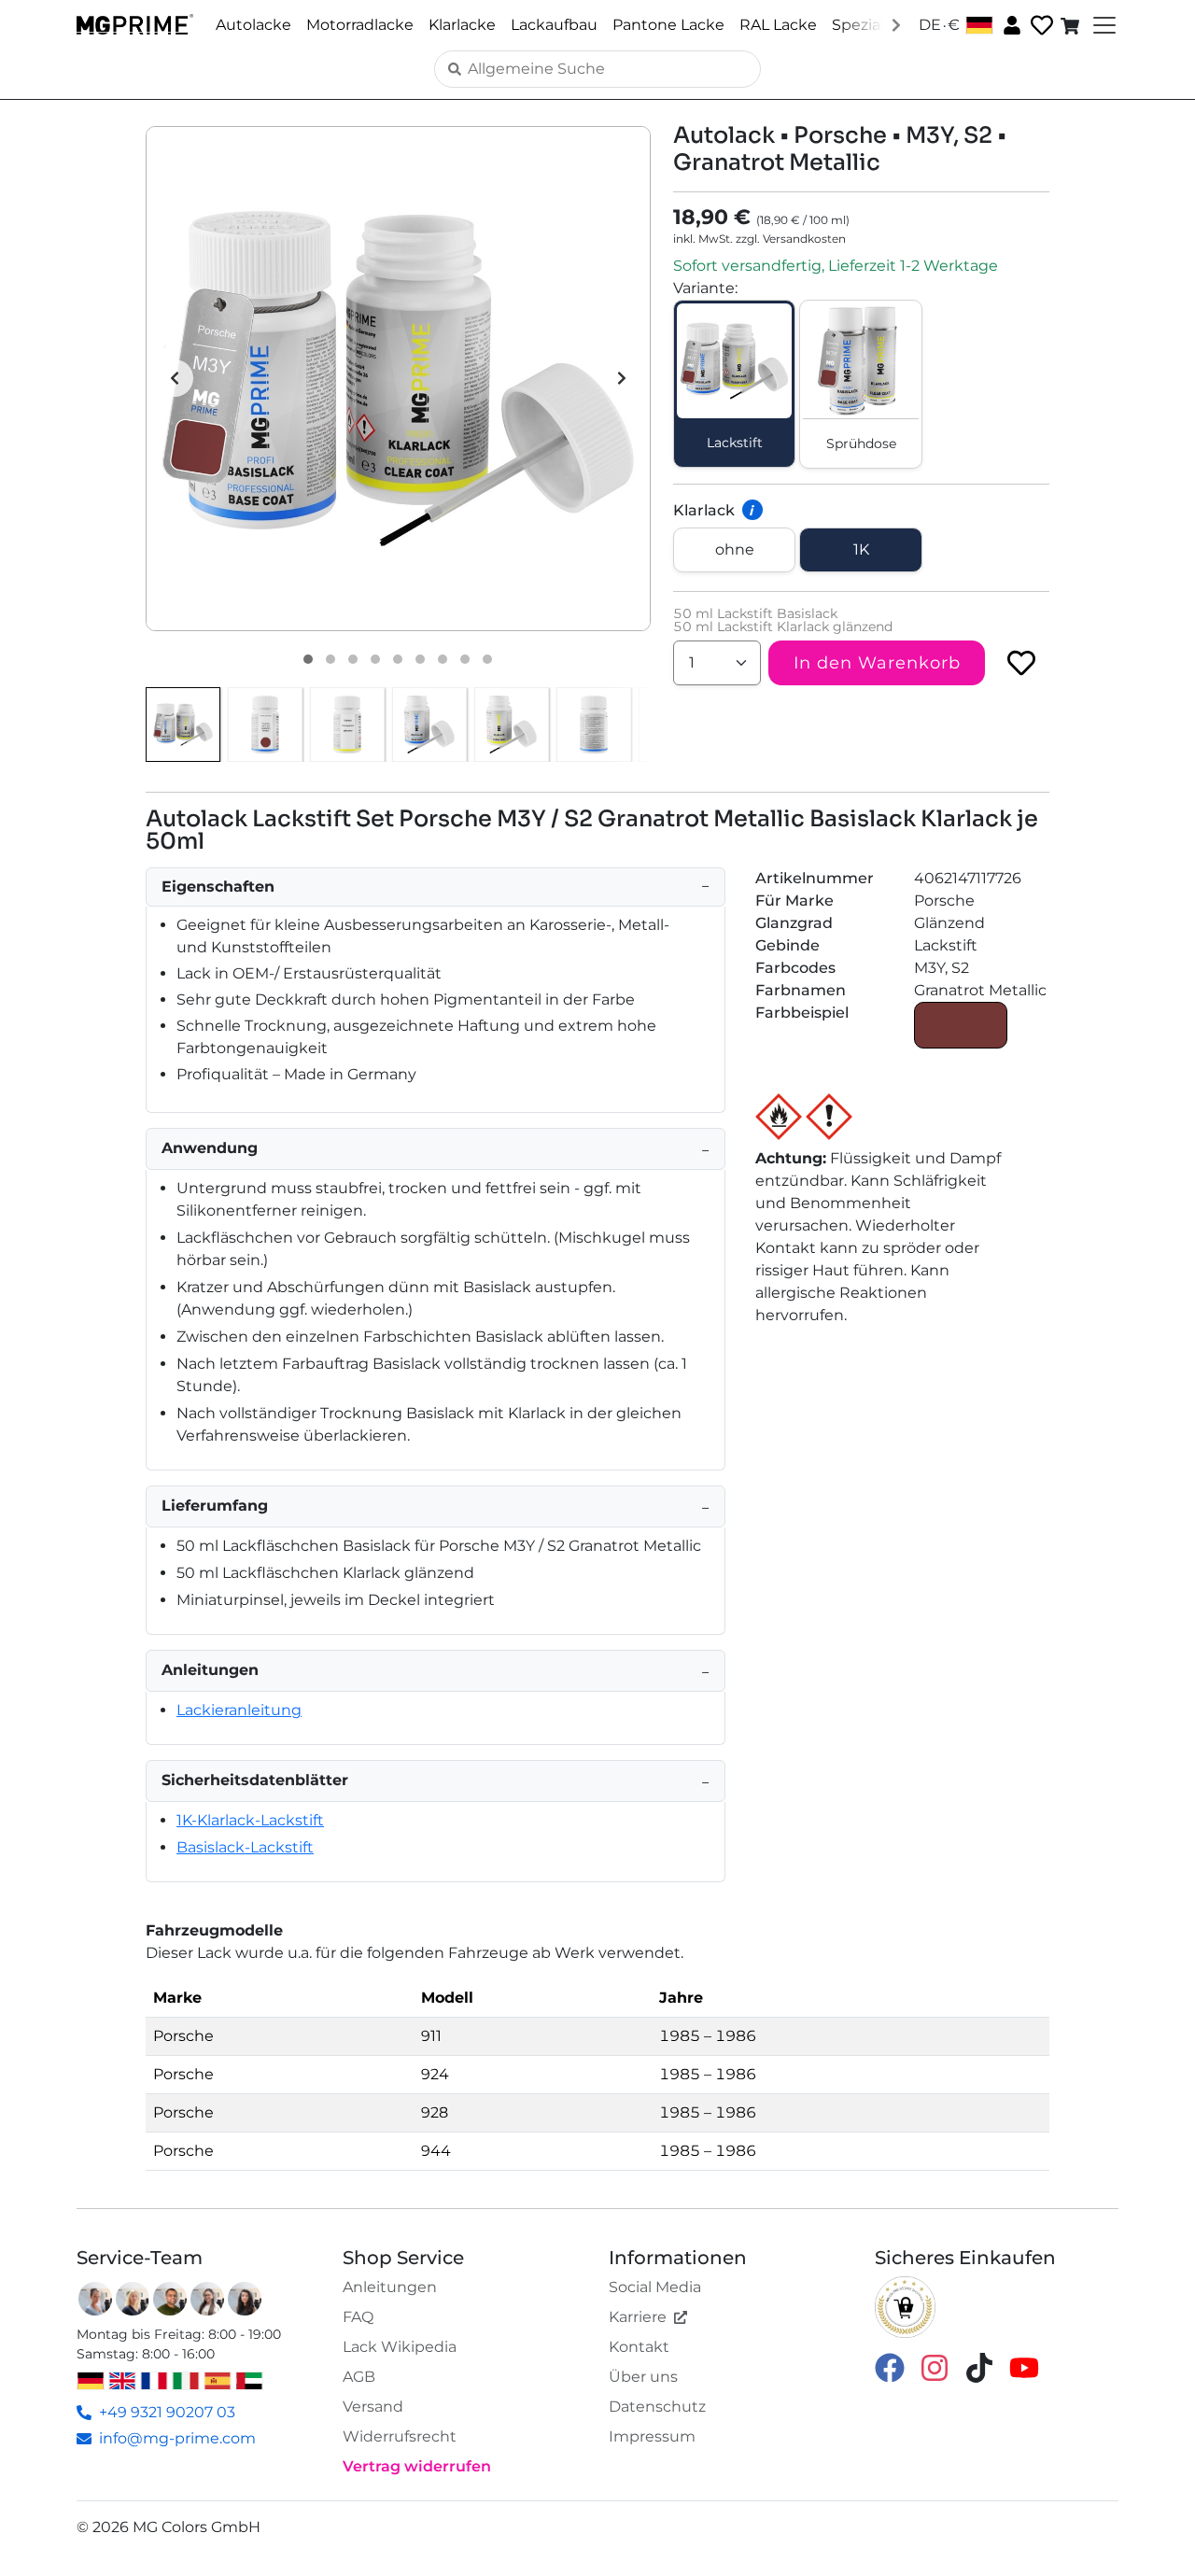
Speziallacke (878, 25)
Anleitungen (390, 2287)
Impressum (652, 2436)
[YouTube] (1024, 2366)
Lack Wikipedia (400, 2347)
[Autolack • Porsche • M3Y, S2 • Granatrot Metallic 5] (398, 659)
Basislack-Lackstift (245, 1847)
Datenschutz (657, 2407)
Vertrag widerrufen (417, 2466)
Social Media (655, 2287)
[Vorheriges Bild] (175, 378)
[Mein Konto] (1010, 24)
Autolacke (253, 25)
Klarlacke (462, 25)
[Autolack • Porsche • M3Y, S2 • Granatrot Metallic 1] (308, 659)
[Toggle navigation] (1103, 25)
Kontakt (639, 2347)
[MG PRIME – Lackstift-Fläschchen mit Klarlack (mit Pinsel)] (512, 725)
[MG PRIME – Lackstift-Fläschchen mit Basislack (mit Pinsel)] (429, 725)
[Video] (487, 659)
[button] (398, 379)
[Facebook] (890, 2366)
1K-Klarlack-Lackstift (250, 1820)
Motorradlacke (360, 25)
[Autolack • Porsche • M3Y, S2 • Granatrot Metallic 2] (330, 659)
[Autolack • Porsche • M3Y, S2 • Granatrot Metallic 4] (375, 659)
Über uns (643, 2377)
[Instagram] (935, 2366)
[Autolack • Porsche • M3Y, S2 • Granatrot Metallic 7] (443, 659)
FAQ (358, 2317)
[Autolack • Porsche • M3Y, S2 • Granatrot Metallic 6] (420, 659)
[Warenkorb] (1072, 25)
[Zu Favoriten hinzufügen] (1021, 663)
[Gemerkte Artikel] (1040, 26)
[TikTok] (979, 2366)
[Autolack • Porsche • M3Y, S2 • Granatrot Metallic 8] (465, 659)
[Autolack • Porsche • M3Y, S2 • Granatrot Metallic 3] (353, 659)
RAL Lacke (778, 25)
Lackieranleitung (239, 1710)
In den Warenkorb (877, 663)
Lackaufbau (554, 25)
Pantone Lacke (668, 25)
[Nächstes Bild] (622, 378)
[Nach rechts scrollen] (896, 24)
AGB (359, 2377)
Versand (373, 2407)
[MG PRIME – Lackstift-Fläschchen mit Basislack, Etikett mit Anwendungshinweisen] (594, 725)
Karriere (638, 2317)
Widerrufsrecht (400, 2436)
